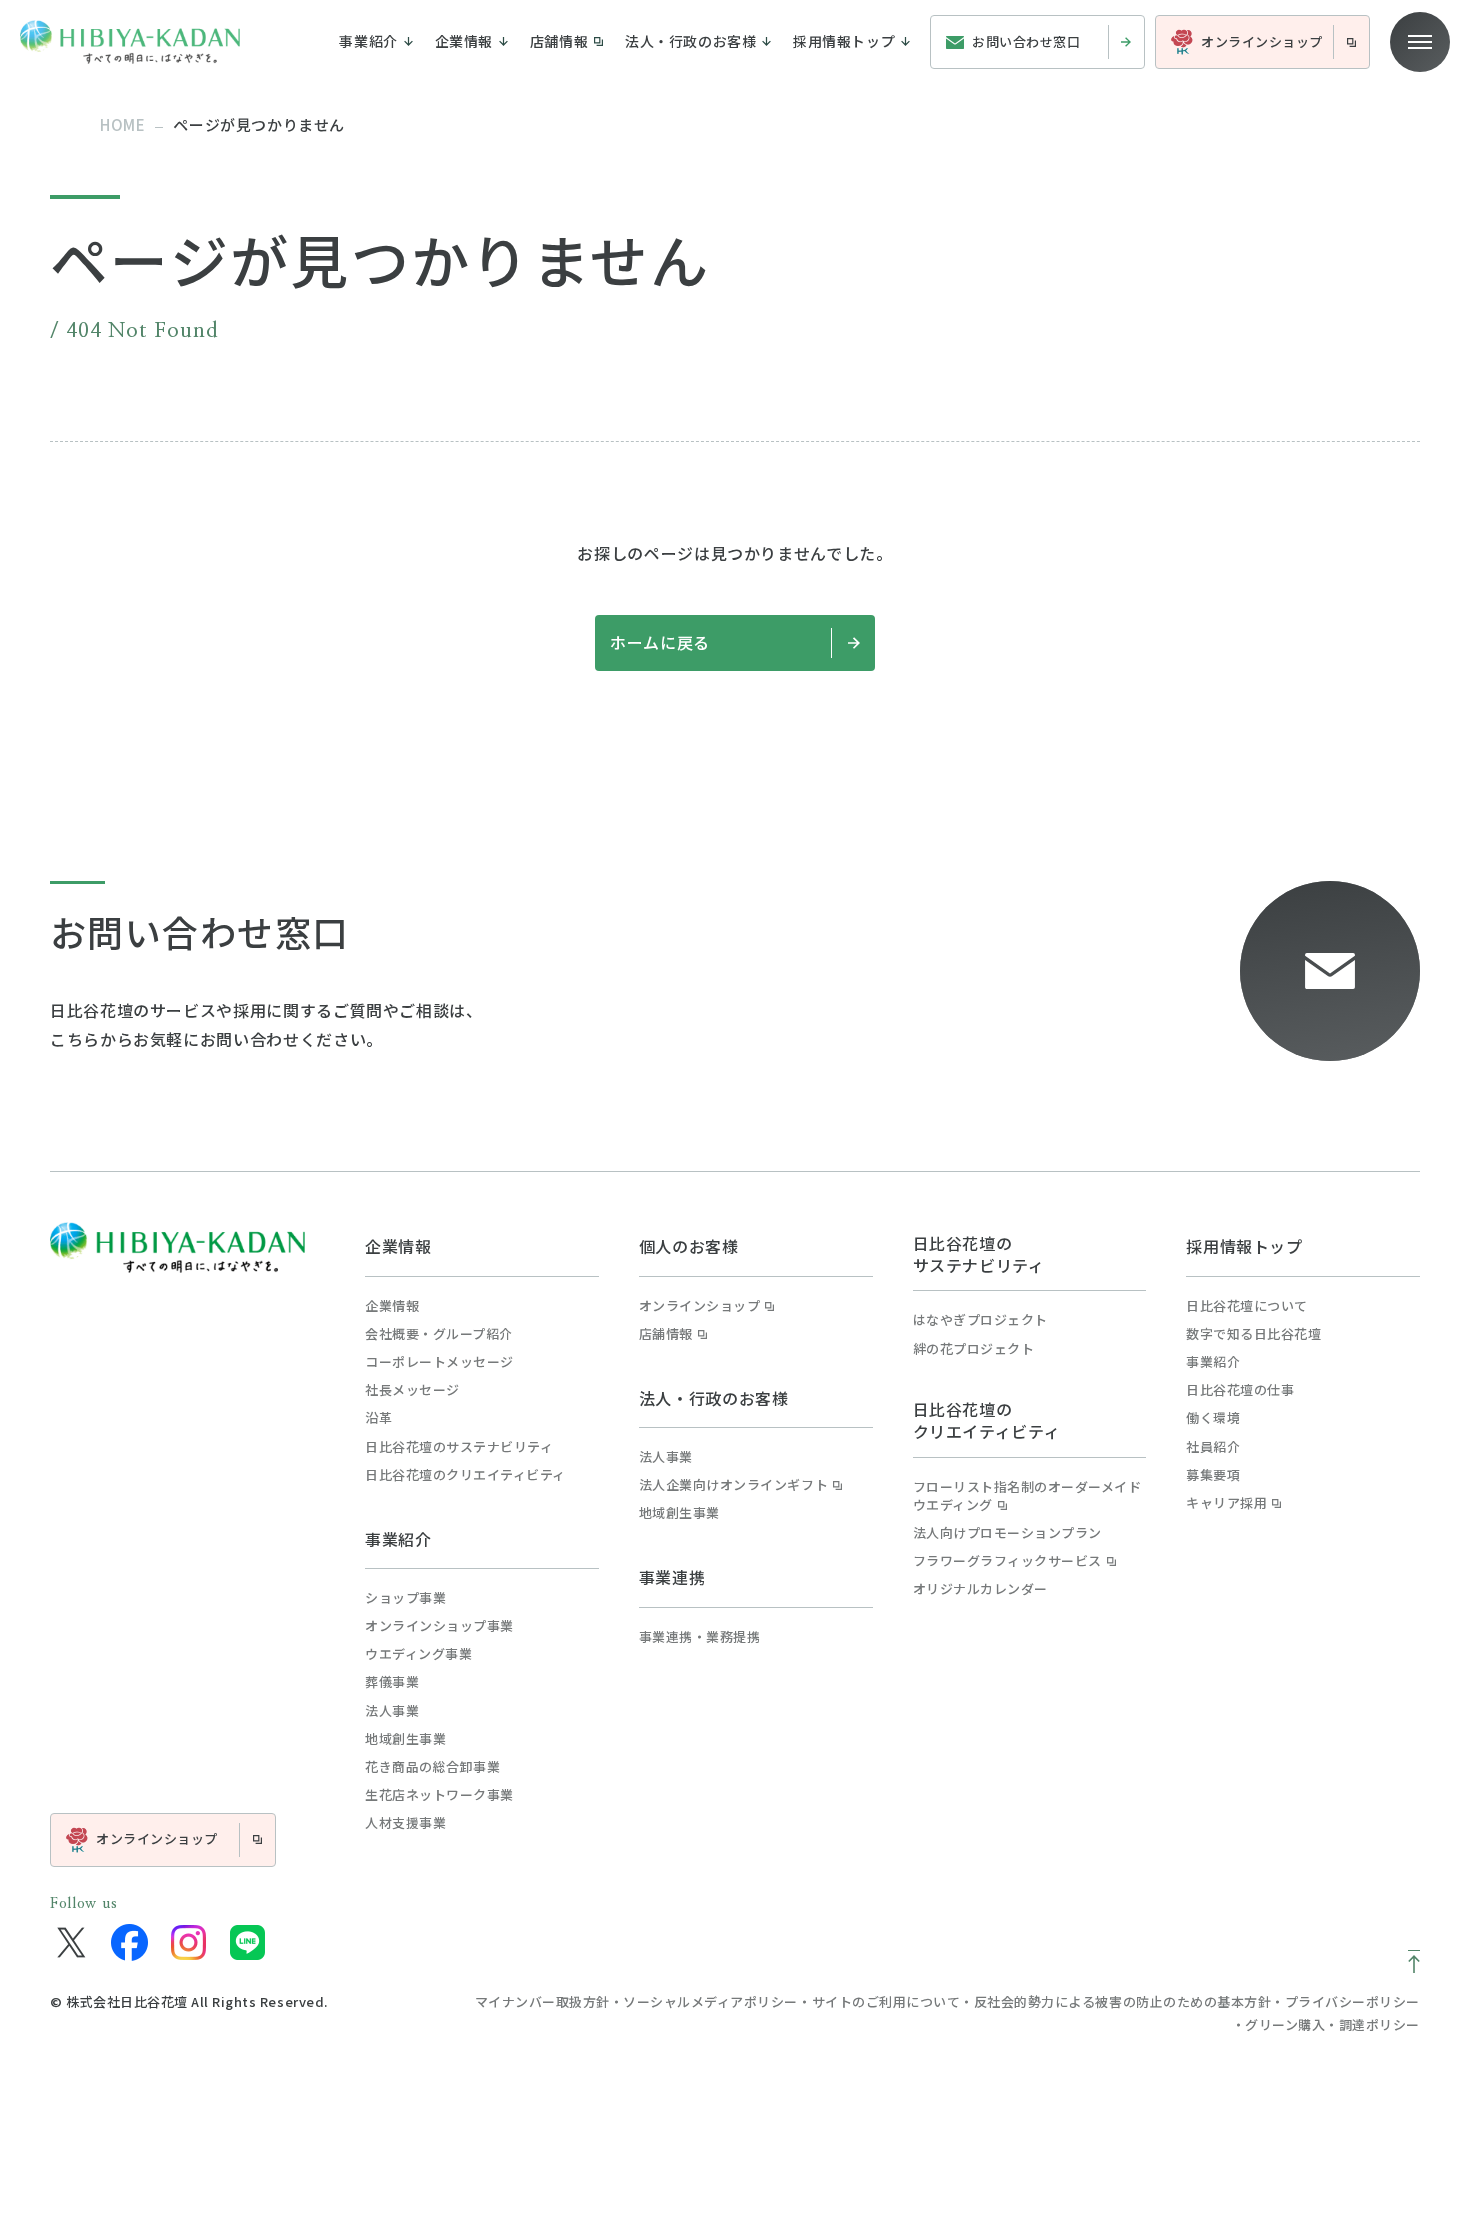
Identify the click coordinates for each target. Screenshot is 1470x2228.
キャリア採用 (1226, 1503)
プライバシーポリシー (1352, 2001)
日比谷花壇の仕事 (1240, 1390)
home (122, 124)
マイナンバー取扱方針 (542, 2001)
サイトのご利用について (886, 2001)
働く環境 (1213, 1418)
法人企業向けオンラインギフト (733, 1485)
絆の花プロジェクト (974, 1349)
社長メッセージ (412, 1390)
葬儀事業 (392, 1682)
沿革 (378, 1418)
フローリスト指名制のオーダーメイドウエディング (1027, 1496)
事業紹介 (398, 1539)
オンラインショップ (700, 1306)
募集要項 (1213, 1475)
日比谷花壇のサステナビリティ (459, 1447)
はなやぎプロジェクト (980, 1320)
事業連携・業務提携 (700, 1637)
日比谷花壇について (1247, 1306)
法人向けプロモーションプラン (1007, 1533)
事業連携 (672, 1577)
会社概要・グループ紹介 (439, 1334)
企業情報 (398, 1246)
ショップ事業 (405, 1598)
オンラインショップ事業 (439, 1626)
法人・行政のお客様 (714, 1398)
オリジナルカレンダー (980, 1589)
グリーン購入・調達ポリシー (1332, 2024)
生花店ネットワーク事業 (439, 1795)
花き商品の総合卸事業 (432, 1767)
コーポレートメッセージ (439, 1362)
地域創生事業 (405, 1739)
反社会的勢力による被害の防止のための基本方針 (1122, 2001)
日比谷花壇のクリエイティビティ (465, 1475)
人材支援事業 (405, 1823)
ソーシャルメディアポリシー (710, 2001)
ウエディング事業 (418, 1654)
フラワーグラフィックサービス (1007, 1561)
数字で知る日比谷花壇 (1253, 1334)
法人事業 (392, 1711)
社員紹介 (1213, 1447)
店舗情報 (666, 1334)
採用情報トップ (1244, 1246)
